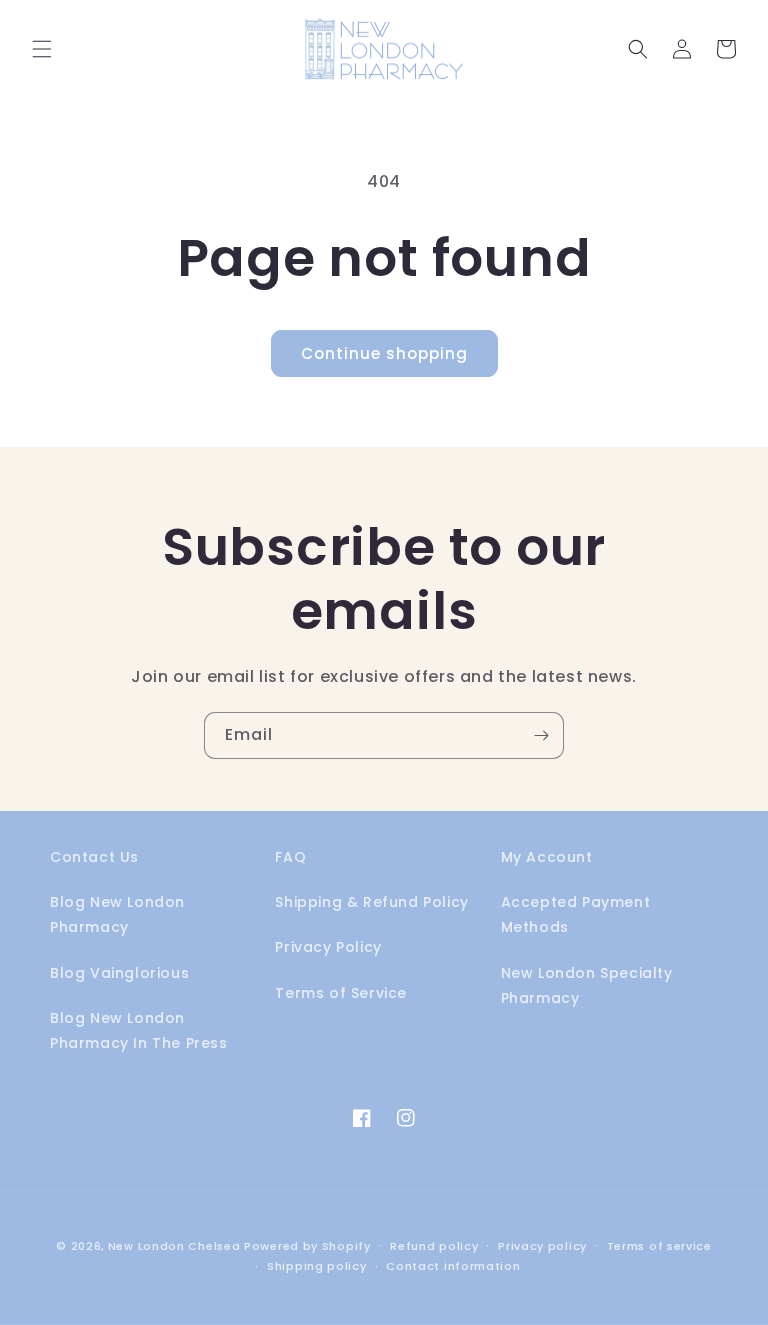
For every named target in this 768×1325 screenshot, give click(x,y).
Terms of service (659, 1246)
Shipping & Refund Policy (371, 902)
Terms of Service (341, 993)
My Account (547, 857)
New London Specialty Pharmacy (587, 985)
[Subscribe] (541, 735)
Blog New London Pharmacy (117, 914)
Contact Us (94, 857)
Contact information (453, 1266)
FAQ (290, 857)
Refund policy (434, 1246)
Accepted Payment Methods (576, 914)
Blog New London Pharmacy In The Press (139, 1030)
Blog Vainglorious (119, 973)
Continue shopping (384, 353)
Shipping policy (317, 1266)
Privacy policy (542, 1246)
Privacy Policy (328, 947)
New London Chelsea (174, 1246)
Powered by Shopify (307, 1246)
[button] (42, 49)
